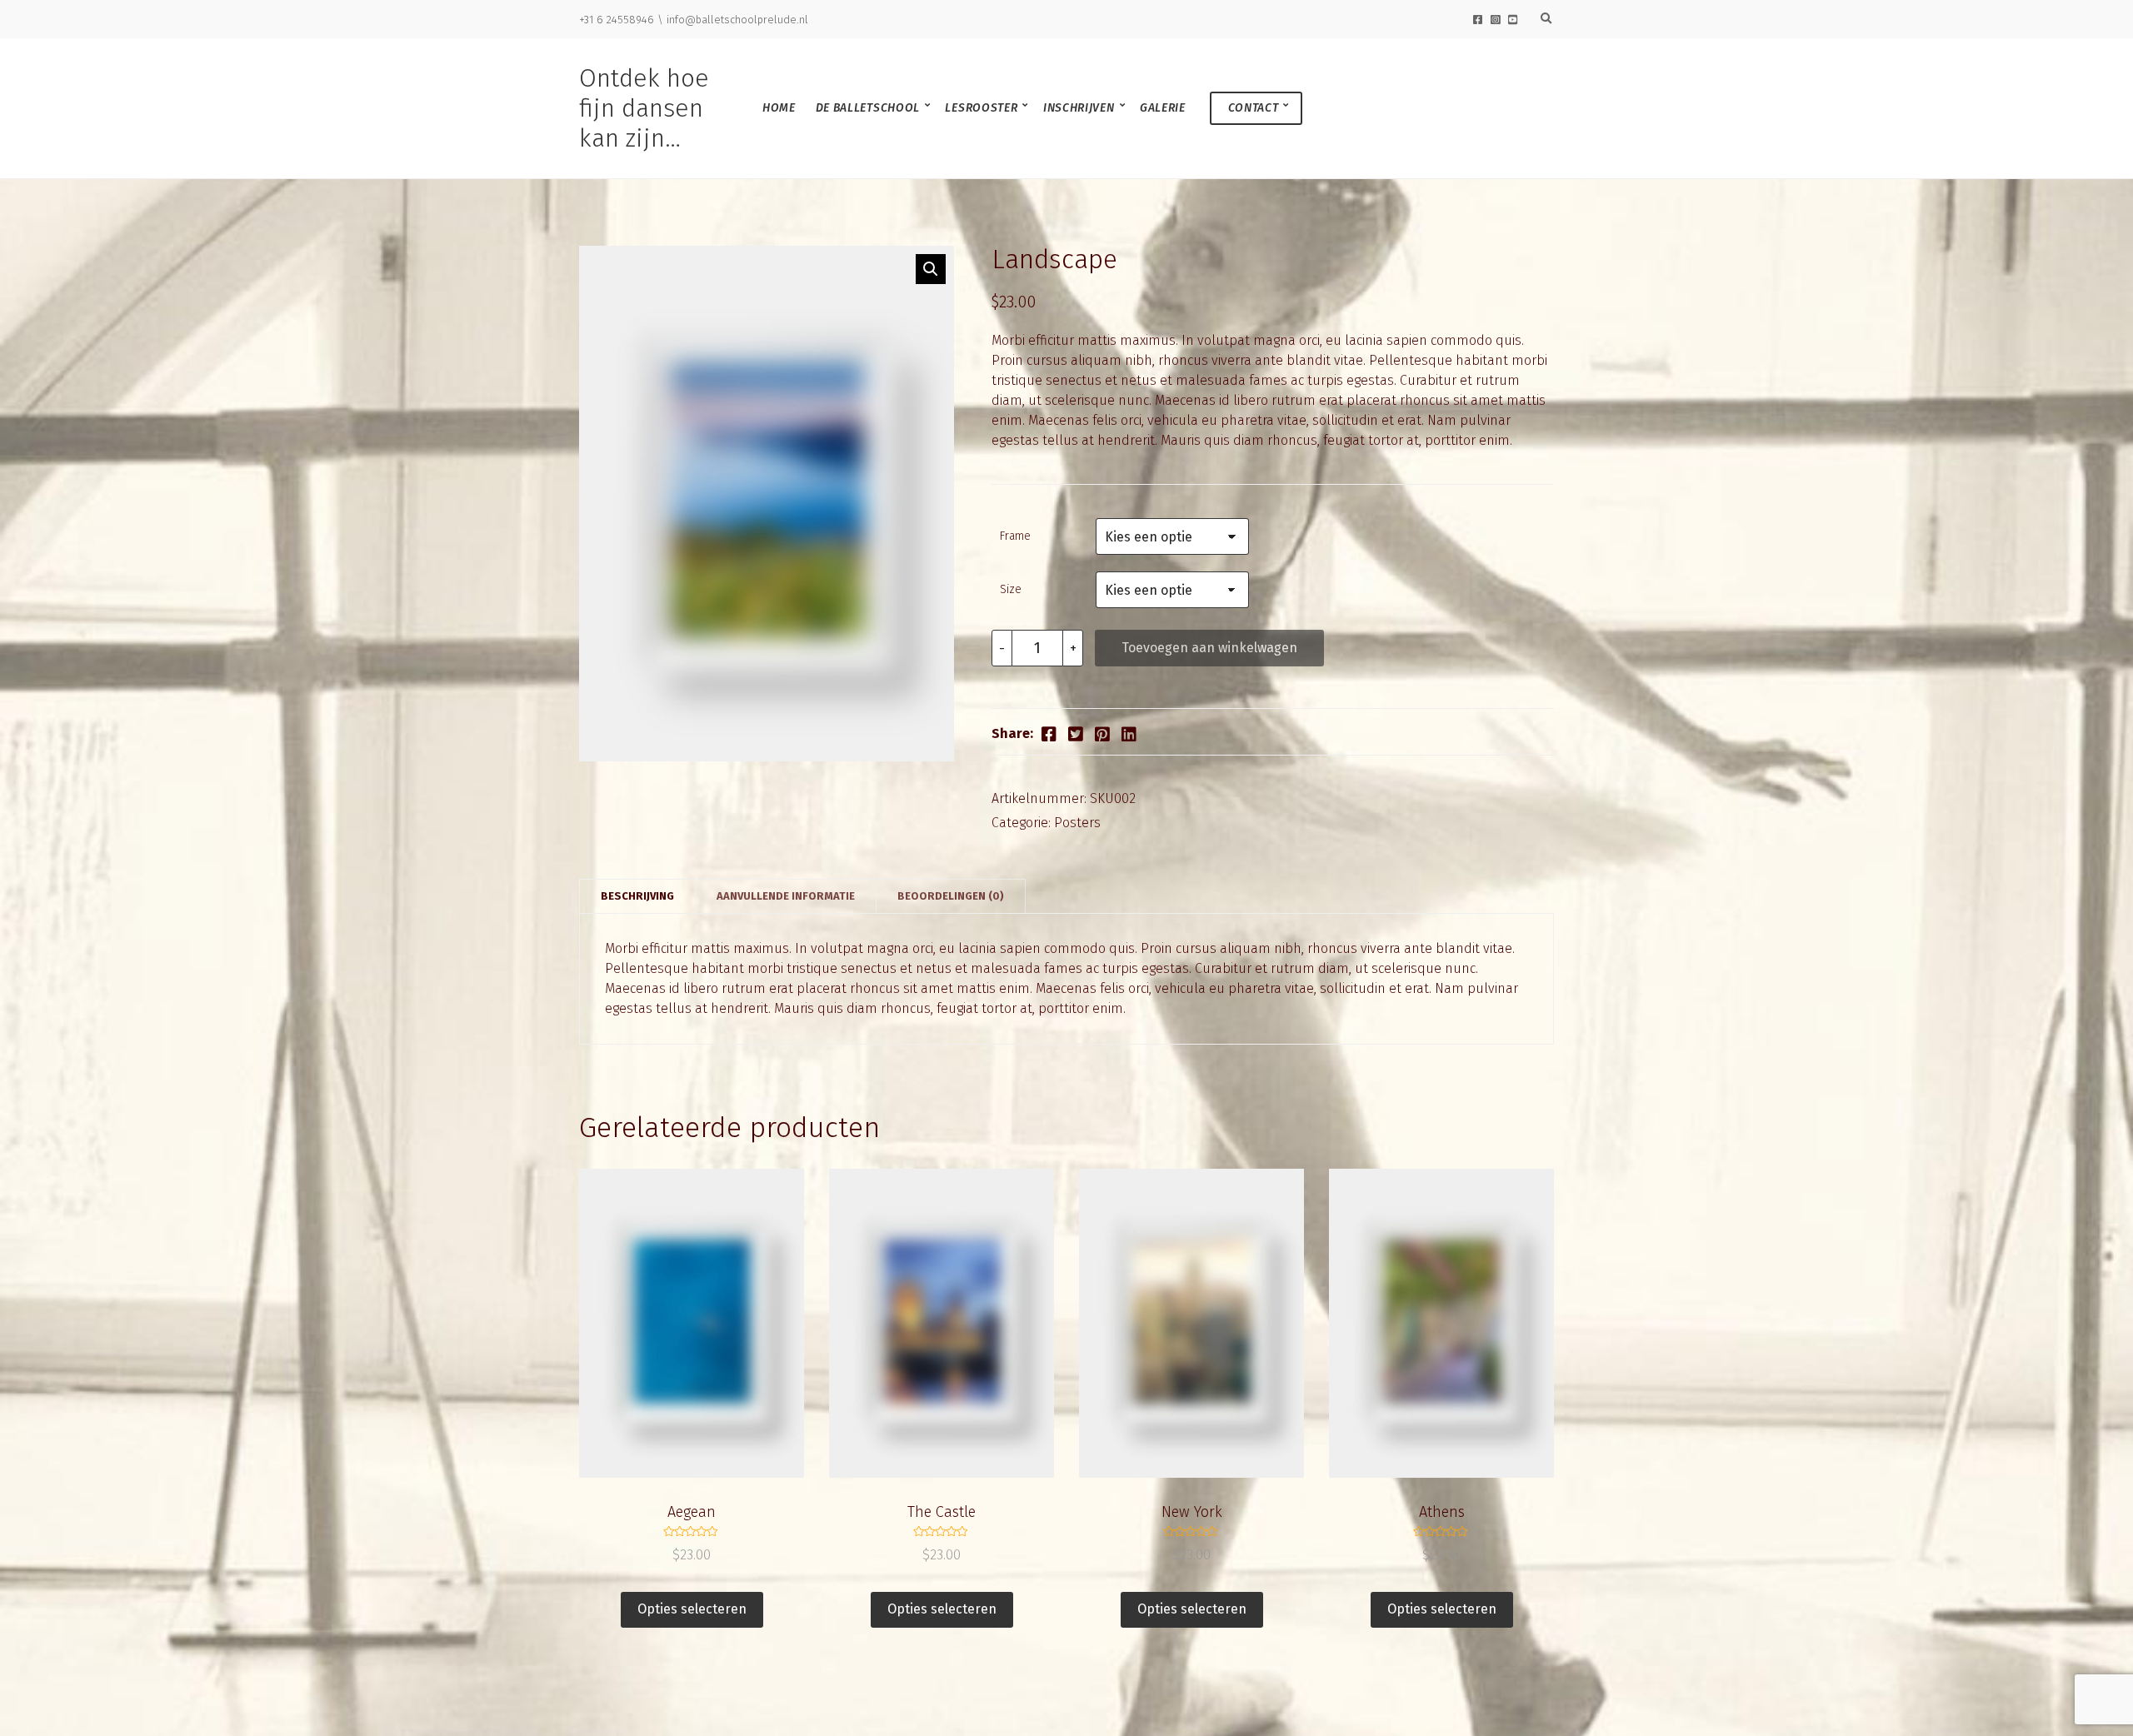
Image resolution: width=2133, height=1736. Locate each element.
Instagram (1495, 20)
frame (1015, 536)
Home (779, 108)
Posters (1077, 823)
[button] (931, 269)
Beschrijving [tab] (637, 896)
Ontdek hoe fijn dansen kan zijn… (644, 108)
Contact (1254, 108)
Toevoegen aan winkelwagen (1209, 648)
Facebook (1478, 20)
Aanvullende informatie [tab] (786, 896)
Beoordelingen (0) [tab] (951, 896)
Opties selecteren (692, 1609)
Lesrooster (981, 108)
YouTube (1513, 20)
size (1011, 589)
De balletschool (868, 108)
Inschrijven (1079, 108)
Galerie (1163, 108)
